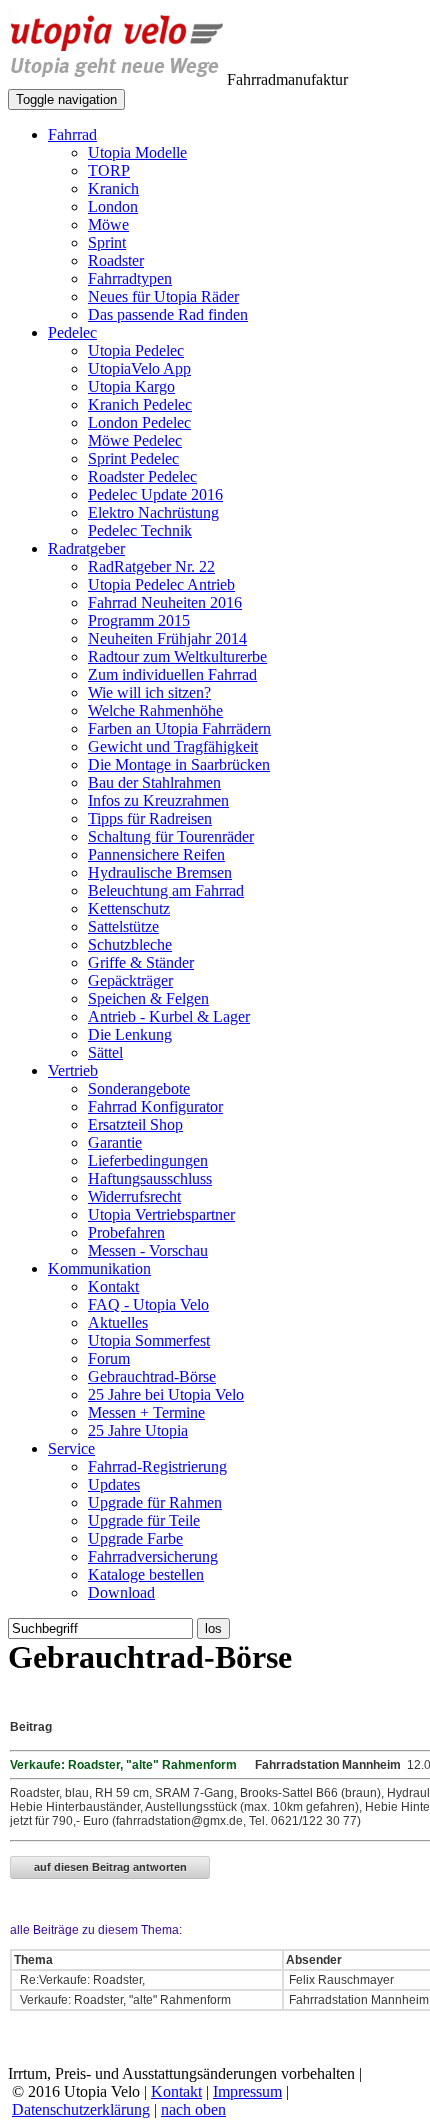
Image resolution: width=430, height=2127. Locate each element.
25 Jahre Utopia (138, 1430)
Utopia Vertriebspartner (161, 1214)
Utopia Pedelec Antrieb (161, 584)
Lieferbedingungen (148, 1160)
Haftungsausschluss (150, 1178)
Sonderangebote (139, 1088)
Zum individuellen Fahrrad (172, 674)
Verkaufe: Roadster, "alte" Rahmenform (124, 2000)
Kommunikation (99, 1268)
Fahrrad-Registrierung (157, 1466)
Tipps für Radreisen (150, 818)
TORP (109, 170)
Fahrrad (72, 134)
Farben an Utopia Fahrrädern (179, 728)
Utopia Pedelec (136, 350)
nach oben (193, 2109)
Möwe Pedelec (135, 440)
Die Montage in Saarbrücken (179, 764)
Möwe (108, 224)
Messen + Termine (146, 1412)
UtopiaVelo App (139, 368)
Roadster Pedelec (142, 476)
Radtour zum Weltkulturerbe (177, 656)
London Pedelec (139, 422)
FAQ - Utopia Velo (148, 1304)
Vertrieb (73, 1070)
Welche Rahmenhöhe (155, 710)
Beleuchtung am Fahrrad (166, 890)
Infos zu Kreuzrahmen (158, 800)
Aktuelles (118, 1322)
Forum (109, 1358)
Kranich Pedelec (140, 404)
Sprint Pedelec (133, 458)
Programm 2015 (139, 620)
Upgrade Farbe (135, 1538)
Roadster (116, 260)
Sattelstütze (123, 926)
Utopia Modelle (137, 152)
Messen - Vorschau (148, 1250)
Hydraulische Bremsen (160, 872)
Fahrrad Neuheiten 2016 (165, 602)
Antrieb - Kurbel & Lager (169, 1016)
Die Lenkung (130, 1034)
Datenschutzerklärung (81, 2109)
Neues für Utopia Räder (163, 296)
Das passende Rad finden (168, 314)
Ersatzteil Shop (135, 1124)
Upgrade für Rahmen (155, 1502)
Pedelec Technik (140, 530)
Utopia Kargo (131, 386)
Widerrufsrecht (134, 1196)
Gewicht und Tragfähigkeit (173, 746)
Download (121, 1592)
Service (71, 1448)
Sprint (107, 242)
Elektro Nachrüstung (153, 512)
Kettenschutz (129, 908)
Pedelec (72, 332)
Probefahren (126, 1232)
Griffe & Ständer (141, 962)
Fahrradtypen (130, 278)
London (113, 206)
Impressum (247, 2091)
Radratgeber (86, 548)
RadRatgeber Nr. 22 (151, 566)
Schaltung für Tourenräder (171, 836)
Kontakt (113, 1286)
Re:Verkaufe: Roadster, (82, 1980)
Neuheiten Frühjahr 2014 (167, 638)
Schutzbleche (130, 944)
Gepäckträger (130, 980)
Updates (114, 1484)
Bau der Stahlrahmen (154, 782)
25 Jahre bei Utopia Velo (166, 1394)
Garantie (115, 1142)
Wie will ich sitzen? (149, 692)
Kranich (113, 188)
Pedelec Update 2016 (155, 494)
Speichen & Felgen (148, 998)
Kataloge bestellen (146, 1574)
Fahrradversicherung (153, 1556)
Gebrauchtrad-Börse (152, 1376)
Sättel (105, 1052)
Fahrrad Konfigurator (155, 1106)
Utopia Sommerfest (149, 1340)
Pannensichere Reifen (156, 854)
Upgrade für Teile (144, 1520)
